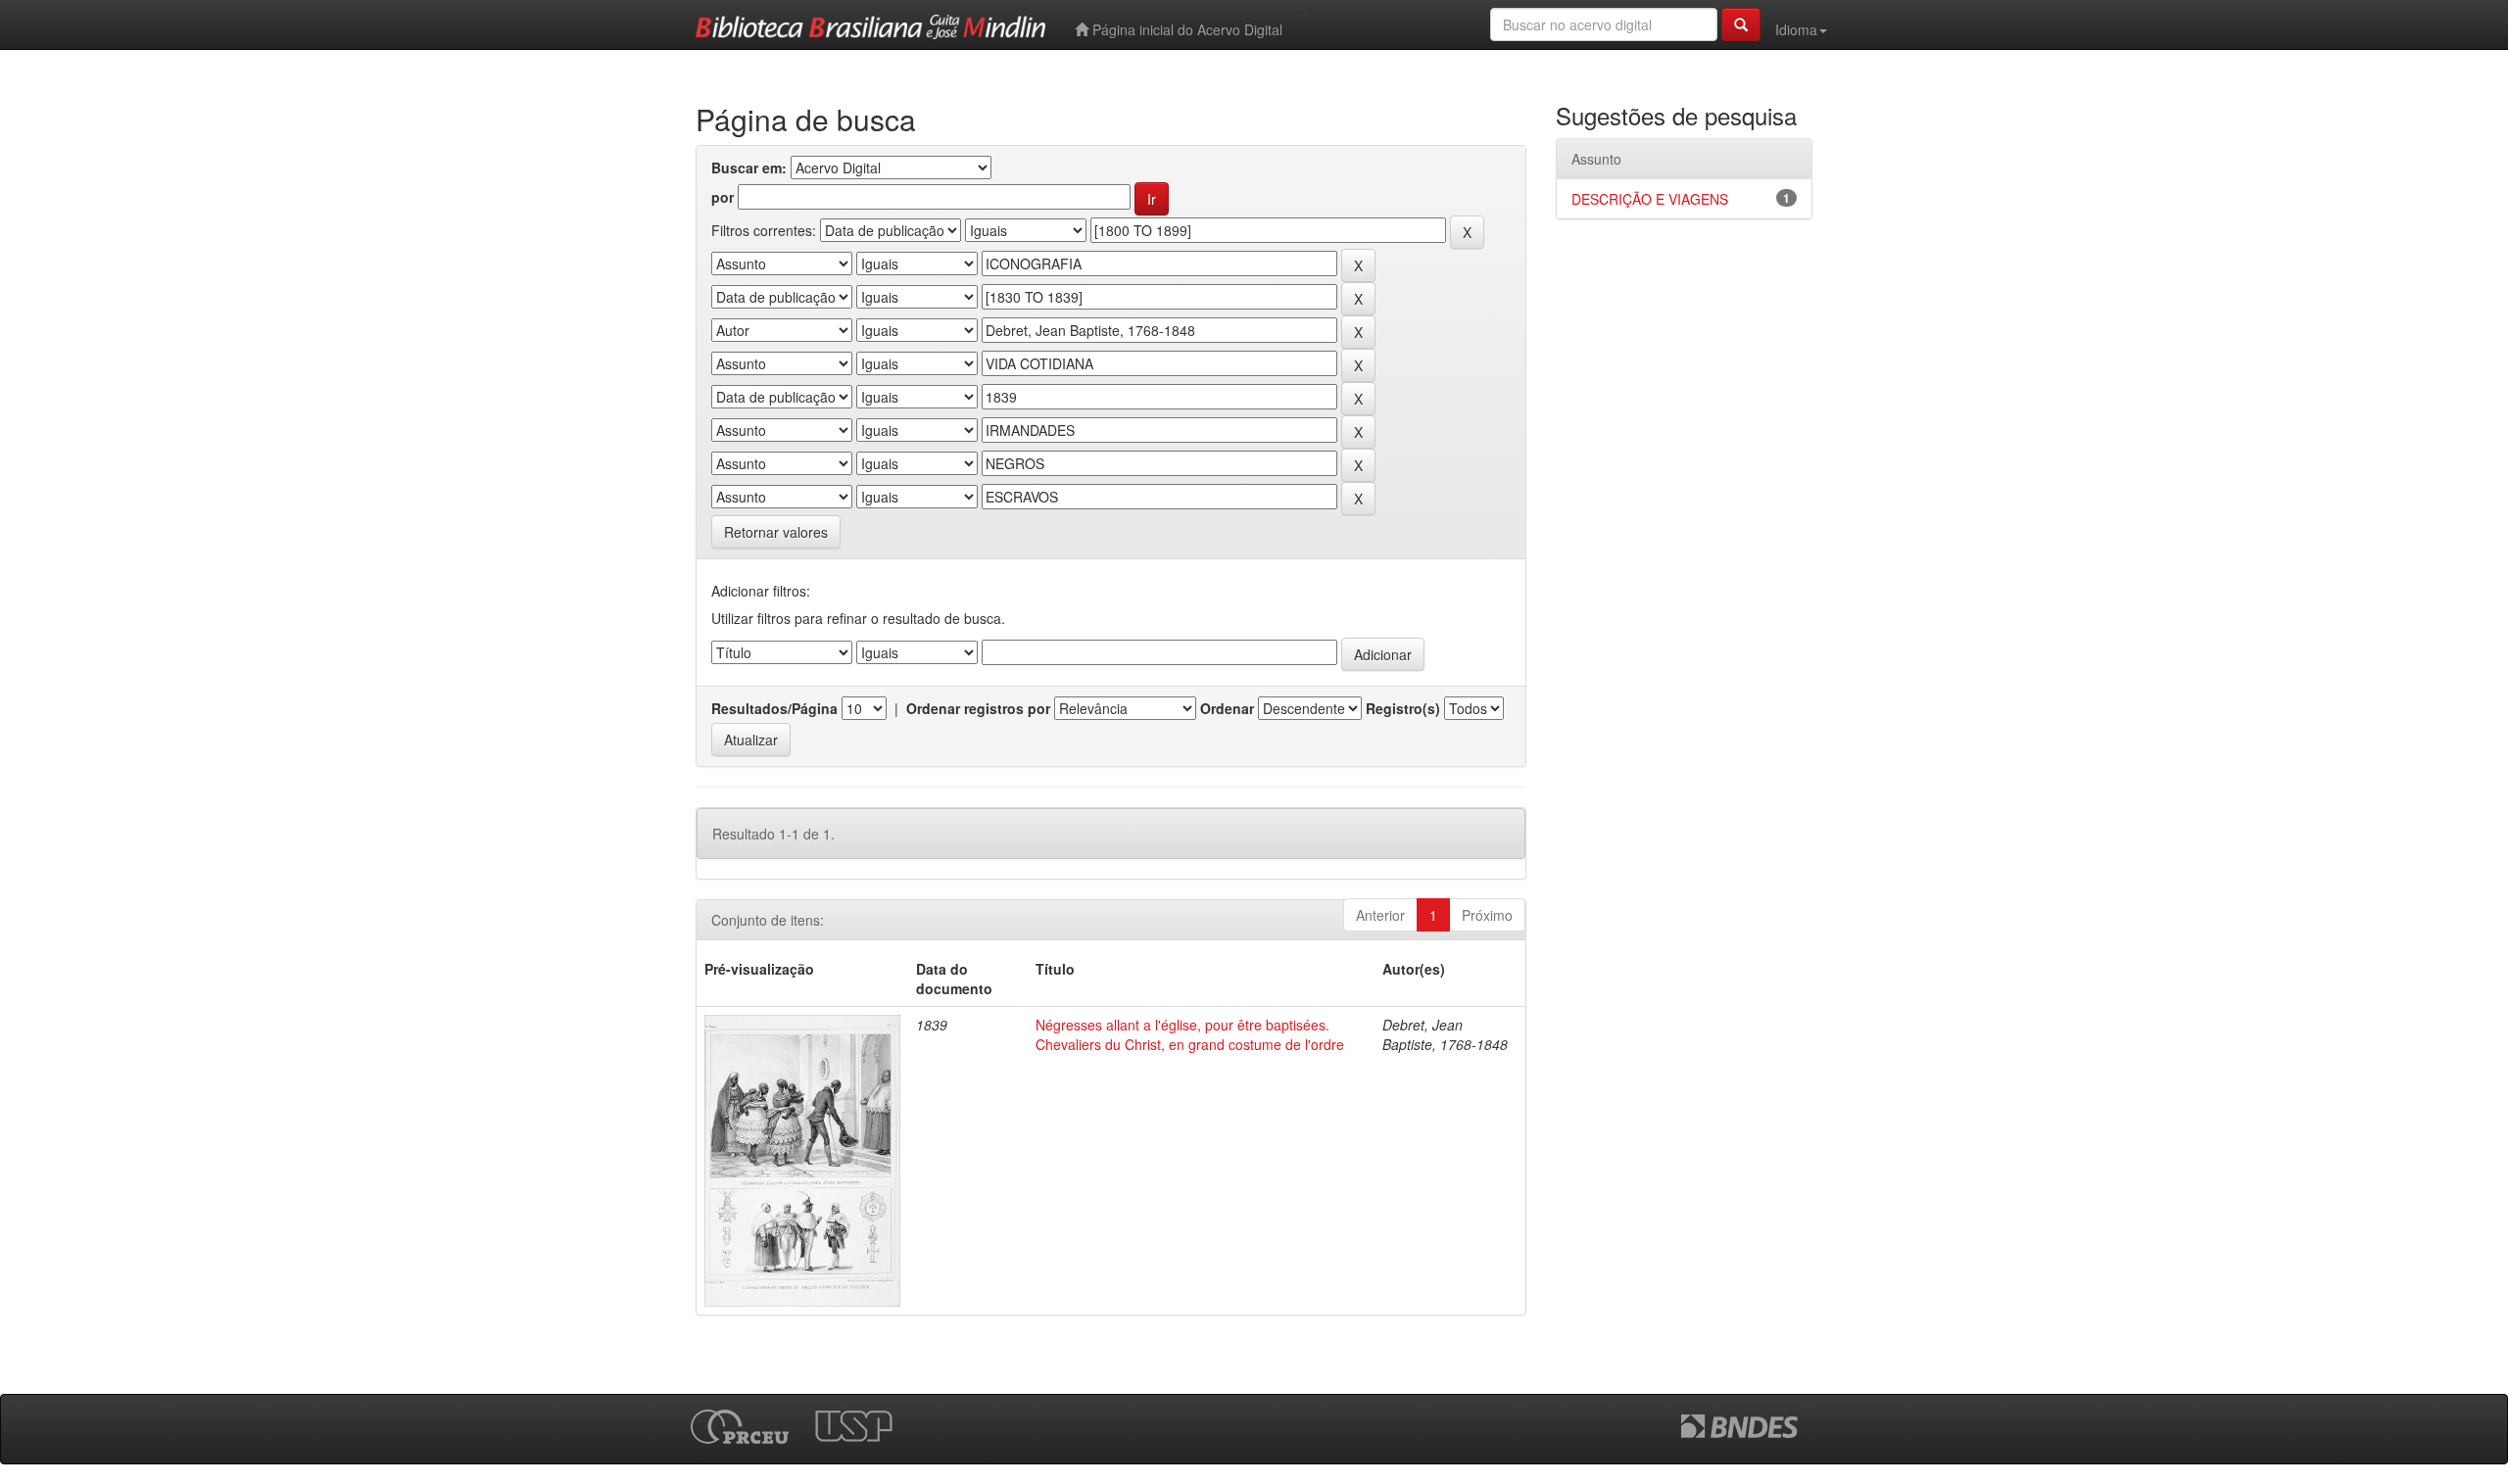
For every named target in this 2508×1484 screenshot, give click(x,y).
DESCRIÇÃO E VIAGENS (1650, 199)
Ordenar (1227, 708)
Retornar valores (776, 532)
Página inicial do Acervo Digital (1185, 29)
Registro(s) (1403, 708)
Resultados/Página (774, 708)
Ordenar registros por (978, 708)
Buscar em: (749, 168)
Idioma (1796, 29)
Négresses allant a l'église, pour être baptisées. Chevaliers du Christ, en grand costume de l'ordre (1190, 1034)
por (723, 197)
